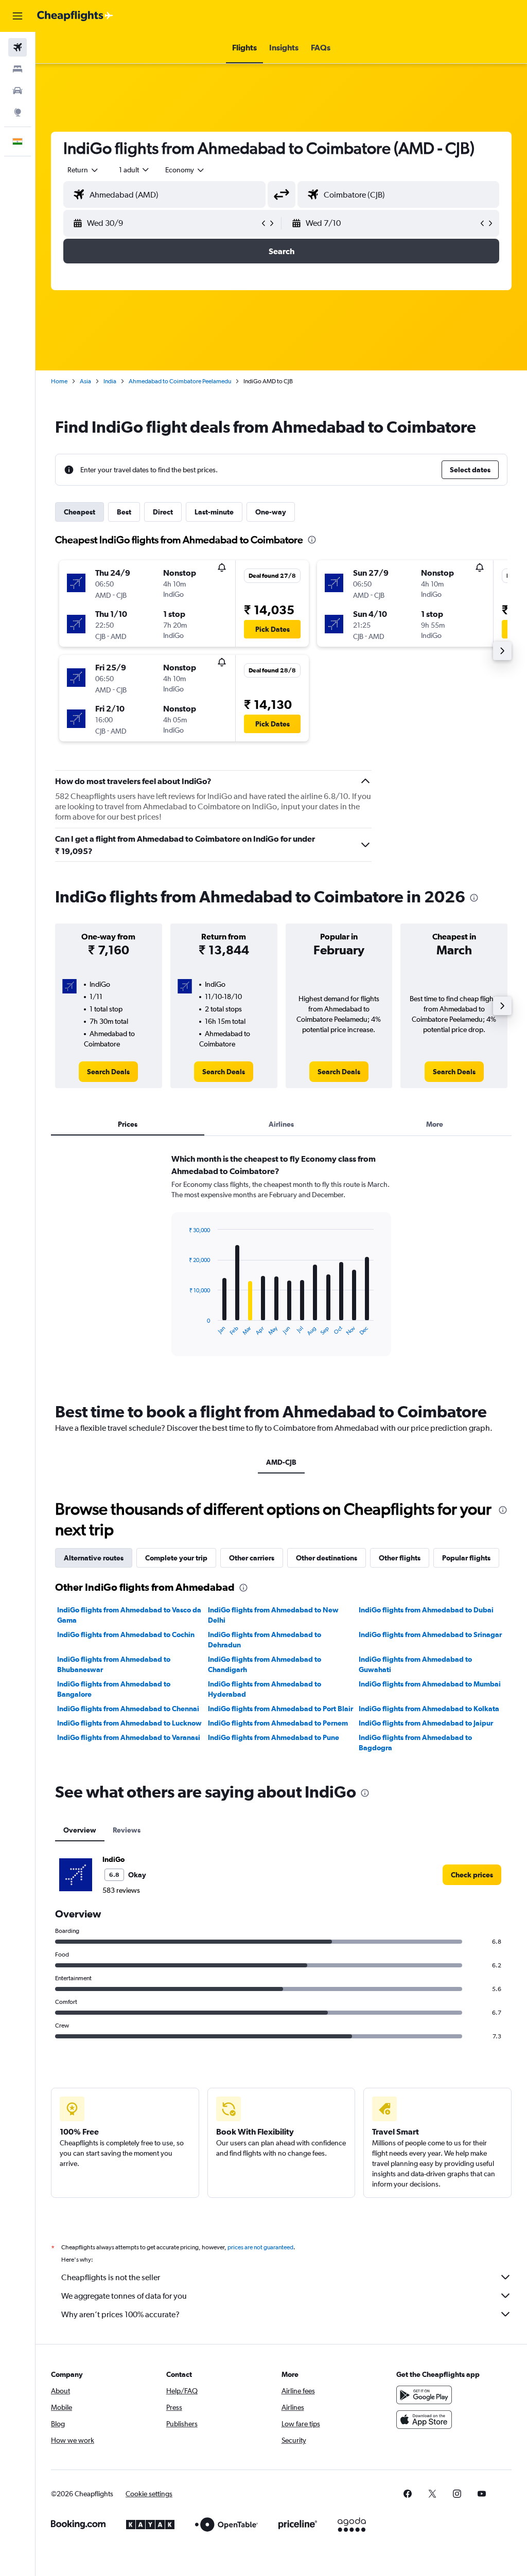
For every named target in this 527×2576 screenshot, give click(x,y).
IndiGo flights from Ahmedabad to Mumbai (430, 1684)
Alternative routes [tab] (94, 1558)
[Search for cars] (17, 91)
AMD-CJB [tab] (281, 1462)
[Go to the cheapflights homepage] (75, 16)
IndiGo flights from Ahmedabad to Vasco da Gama (129, 1615)
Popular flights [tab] (466, 1558)
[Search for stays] (17, 69)
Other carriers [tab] (252, 1558)
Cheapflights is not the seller (111, 2277)
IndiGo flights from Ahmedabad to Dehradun (265, 1640)
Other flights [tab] (400, 1558)
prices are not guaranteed (260, 2247)
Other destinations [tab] (327, 1558)
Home (59, 381)
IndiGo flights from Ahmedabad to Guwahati (415, 1664)
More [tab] (435, 1124)
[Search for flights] (17, 47)
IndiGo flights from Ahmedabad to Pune (274, 1737)
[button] (17, 16)
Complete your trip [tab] (176, 1558)
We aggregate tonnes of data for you (124, 2296)
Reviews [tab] (127, 1830)
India (110, 381)
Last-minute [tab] (214, 512)
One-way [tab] (271, 512)
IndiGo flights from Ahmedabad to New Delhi (273, 1615)
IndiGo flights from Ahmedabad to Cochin (126, 1635)
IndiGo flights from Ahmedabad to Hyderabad (265, 1689)
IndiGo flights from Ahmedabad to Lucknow (129, 1723)
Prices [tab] (128, 1124)
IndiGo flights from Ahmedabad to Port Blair (280, 1709)
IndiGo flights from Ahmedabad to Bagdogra (415, 1743)
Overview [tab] (80, 1830)
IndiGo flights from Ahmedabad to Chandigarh (265, 1664)
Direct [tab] (163, 512)
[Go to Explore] (17, 112)
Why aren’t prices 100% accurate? (120, 2314)
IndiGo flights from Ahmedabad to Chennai (128, 1709)
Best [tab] (124, 512)
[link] (108, 1072)
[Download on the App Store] (424, 2420)
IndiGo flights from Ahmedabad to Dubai (426, 1610)
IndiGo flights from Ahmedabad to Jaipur (426, 1723)
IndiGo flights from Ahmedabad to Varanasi (129, 1737)
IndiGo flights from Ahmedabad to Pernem (278, 1723)
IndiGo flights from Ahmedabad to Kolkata (429, 1709)
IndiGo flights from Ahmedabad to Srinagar (430, 1635)
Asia (85, 381)
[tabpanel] (281, 1265)
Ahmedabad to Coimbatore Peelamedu (180, 381)
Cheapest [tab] (80, 512)
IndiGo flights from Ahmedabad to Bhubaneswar (114, 1664)
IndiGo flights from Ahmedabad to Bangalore (114, 1689)
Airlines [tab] (281, 1124)
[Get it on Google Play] (424, 2395)
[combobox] (185, 170)
